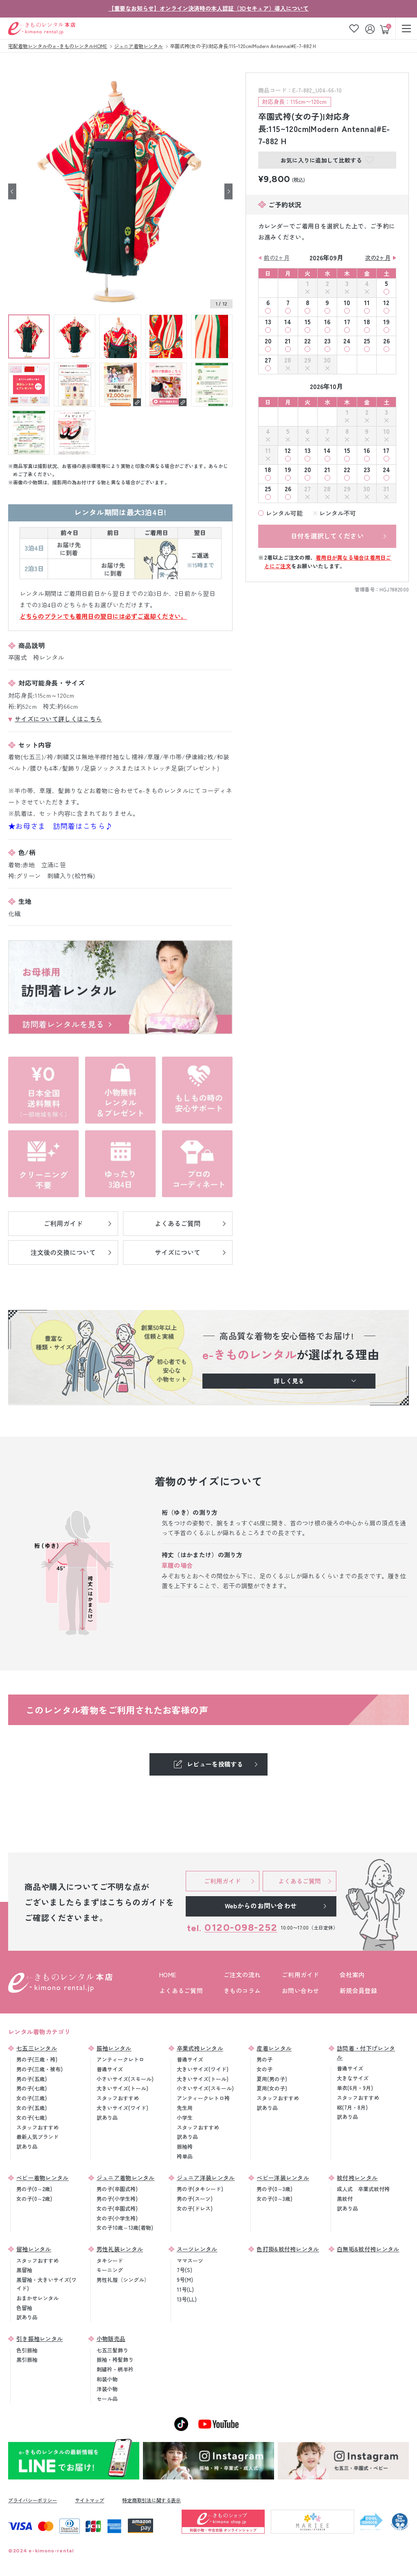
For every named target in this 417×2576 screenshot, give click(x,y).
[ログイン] (371, 28)
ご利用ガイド (301, 1975)
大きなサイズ (353, 2078)
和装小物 (107, 2379)
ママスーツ (190, 2261)
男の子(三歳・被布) (40, 2069)
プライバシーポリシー (33, 2500)
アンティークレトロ (120, 2059)
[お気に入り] (354, 28)
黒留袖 (24, 2270)
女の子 (264, 2069)
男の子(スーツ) (195, 2199)
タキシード (110, 2261)
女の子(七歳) (32, 2118)
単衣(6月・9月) (355, 2088)
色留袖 (24, 2308)
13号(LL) (187, 2299)
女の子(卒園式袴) (117, 2208)
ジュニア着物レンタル (126, 2178)
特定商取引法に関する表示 (151, 2500)
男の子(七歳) (32, 2088)
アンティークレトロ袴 (203, 2098)
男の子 (264, 2059)
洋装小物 (107, 2389)
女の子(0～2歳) (34, 2199)
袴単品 (185, 2156)
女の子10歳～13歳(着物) (125, 2228)
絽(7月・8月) (352, 2107)
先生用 (185, 2108)
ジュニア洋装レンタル (206, 2178)
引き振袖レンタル (40, 2339)
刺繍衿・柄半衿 (115, 2369)
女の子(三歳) (32, 2098)
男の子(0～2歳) (34, 2189)
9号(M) (185, 2280)
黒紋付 (345, 2199)
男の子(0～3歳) (274, 2189)
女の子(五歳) (32, 2108)
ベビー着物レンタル (43, 2178)
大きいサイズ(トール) (122, 2088)
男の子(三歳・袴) (37, 2059)
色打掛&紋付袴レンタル (288, 2249)
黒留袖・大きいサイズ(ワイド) (46, 2284)
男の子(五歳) (32, 2079)
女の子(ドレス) (195, 2208)
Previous (12, 192)
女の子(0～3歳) (274, 2199)
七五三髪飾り (112, 2350)
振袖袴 (185, 2146)
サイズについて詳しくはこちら (58, 719)
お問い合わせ (301, 1990)
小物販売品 (111, 2339)
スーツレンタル (197, 2249)
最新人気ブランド (37, 2137)
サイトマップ (90, 2500)
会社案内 (352, 1975)
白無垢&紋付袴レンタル (368, 2249)
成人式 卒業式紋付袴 (363, 2189)
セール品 (107, 2399)
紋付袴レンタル (357, 2178)
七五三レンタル (37, 2048)
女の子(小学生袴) (117, 2218)
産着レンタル (274, 2048)
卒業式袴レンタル (200, 2048)
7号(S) (184, 2270)
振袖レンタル (114, 2048)
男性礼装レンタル (120, 2249)
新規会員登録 (358, 1990)
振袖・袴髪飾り (115, 2360)
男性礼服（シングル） (123, 2280)
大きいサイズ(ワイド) (122, 2108)
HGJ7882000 (394, 589)
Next (228, 192)
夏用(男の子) (272, 2079)
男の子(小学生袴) (117, 2199)
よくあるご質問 (181, 1990)
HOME (168, 1975)
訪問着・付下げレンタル (366, 2053)
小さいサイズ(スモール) (125, 2079)
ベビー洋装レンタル (283, 2178)
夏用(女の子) (272, 2088)
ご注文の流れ (242, 1975)
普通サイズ (110, 2069)
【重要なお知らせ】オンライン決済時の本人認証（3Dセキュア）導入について (208, 8)
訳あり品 (27, 2146)
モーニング (110, 2270)
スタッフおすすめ (37, 2127)
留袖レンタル (34, 2249)
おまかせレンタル (37, 2298)
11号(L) (185, 2289)
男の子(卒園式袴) (117, 2189)
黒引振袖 (27, 2360)
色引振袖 (27, 2350)
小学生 (185, 2118)
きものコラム (242, 1990)
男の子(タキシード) (200, 2189)
